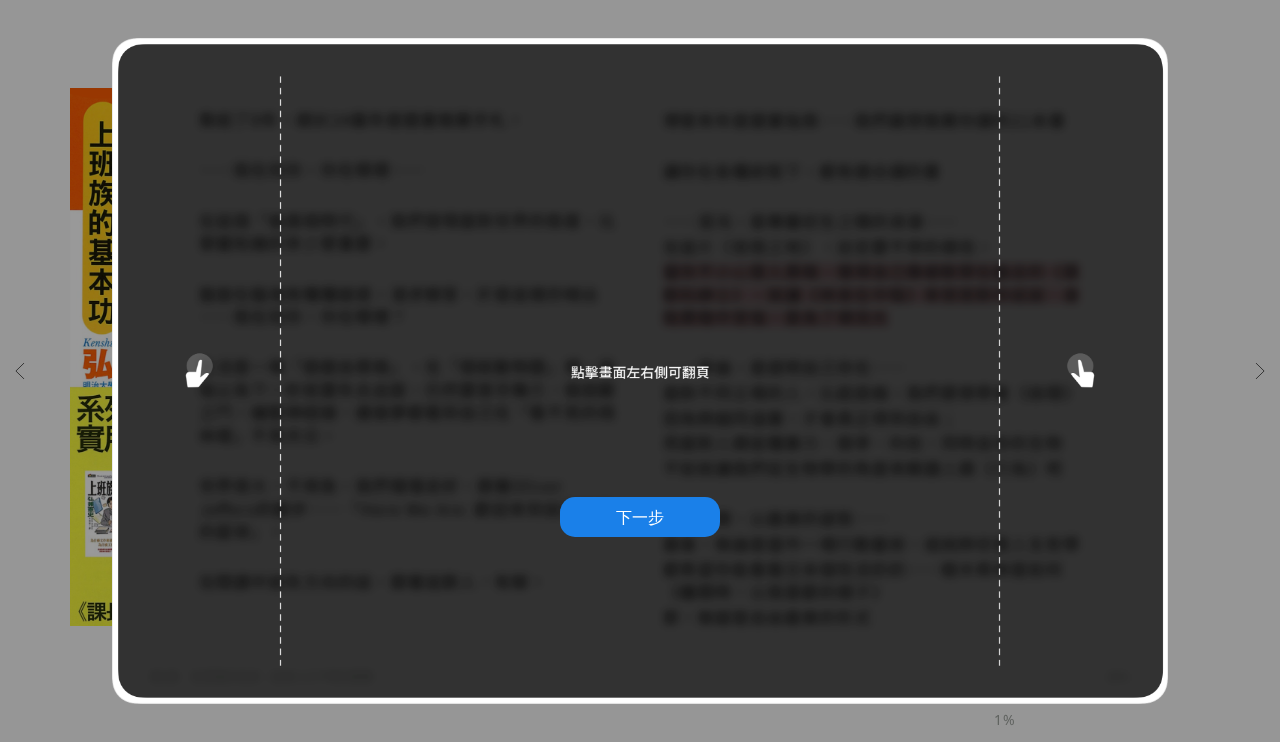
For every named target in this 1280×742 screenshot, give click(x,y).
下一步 (640, 517)
